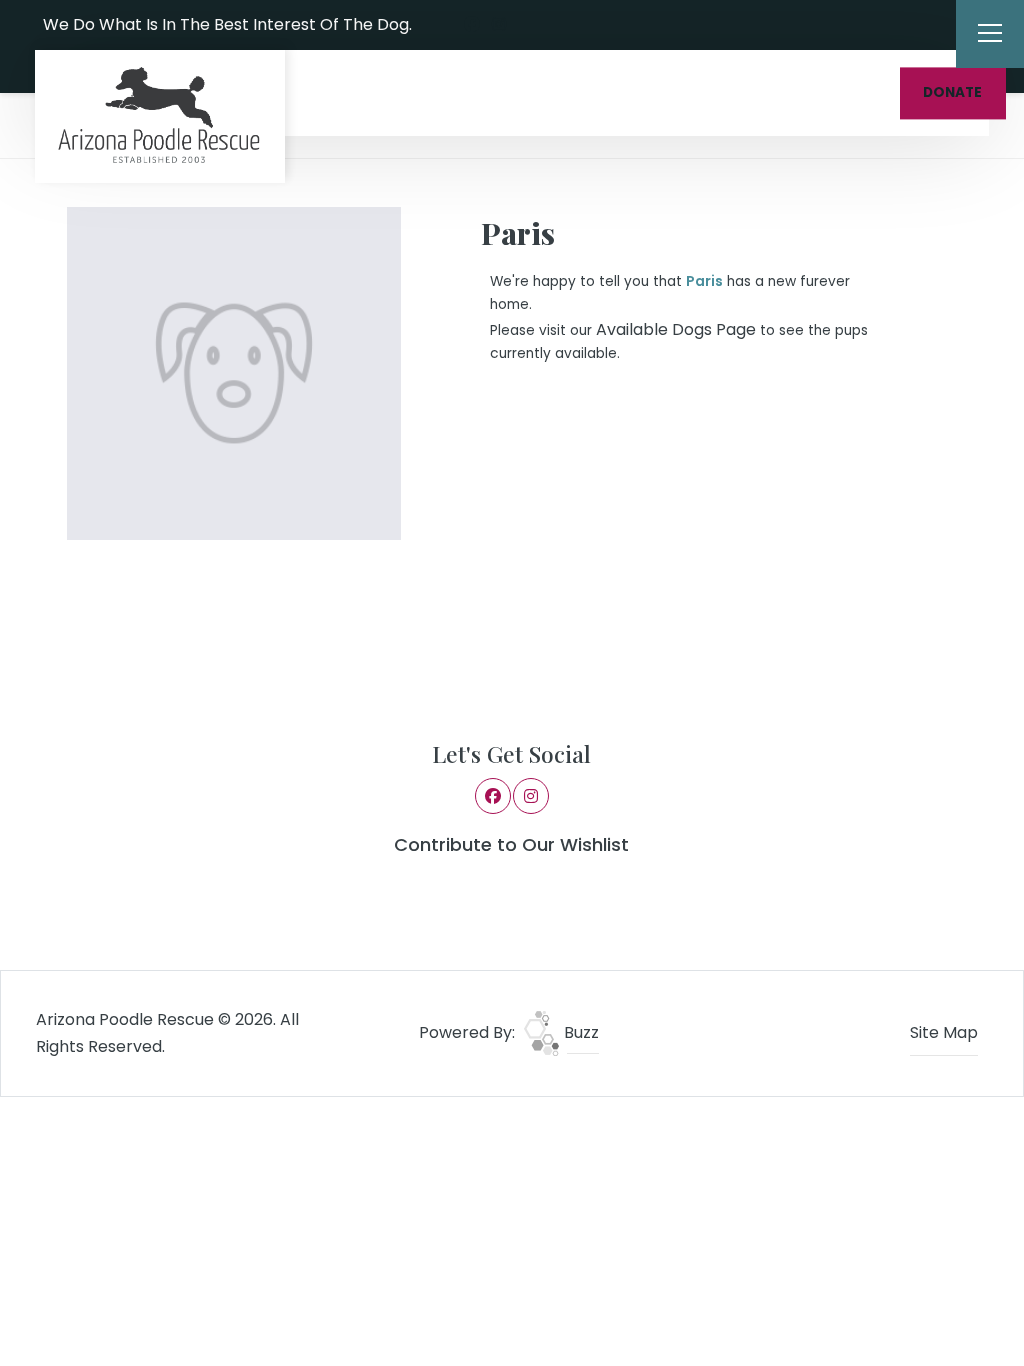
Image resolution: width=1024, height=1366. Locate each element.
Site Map (944, 1032)
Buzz (579, 1032)
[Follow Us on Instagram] (499, 25)
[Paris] (233, 373)
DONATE (952, 92)
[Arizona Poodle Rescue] (160, 116)
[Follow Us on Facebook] (472, 25)
